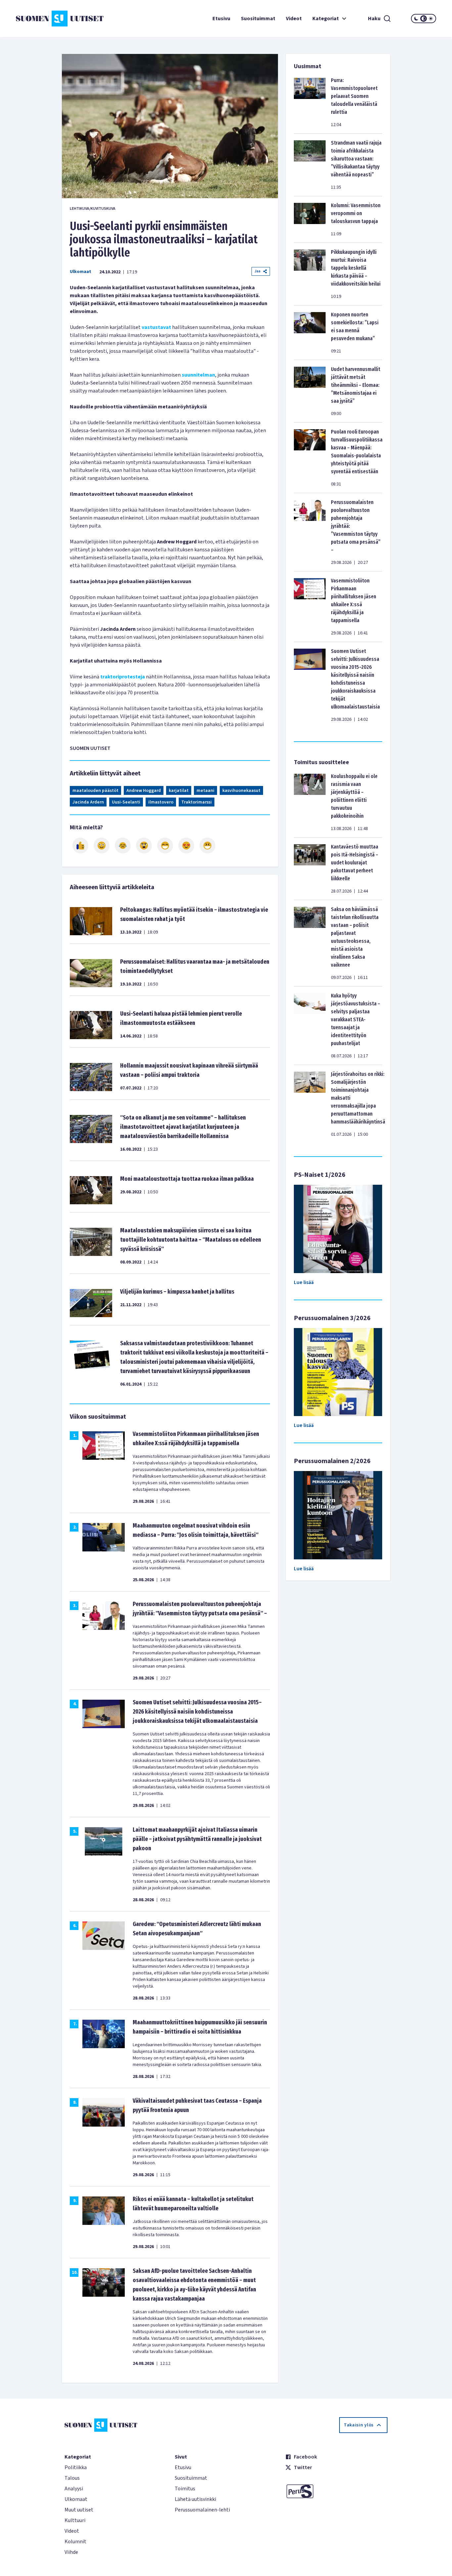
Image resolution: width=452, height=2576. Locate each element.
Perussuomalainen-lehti (202, 2510)
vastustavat (156, 327)
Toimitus (185, 2489)
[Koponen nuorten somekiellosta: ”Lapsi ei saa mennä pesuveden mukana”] (310, 333)
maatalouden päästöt (95, 791)
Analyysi (74, 2489)
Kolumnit (75, 2542)
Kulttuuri (75, 2520)
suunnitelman (198, 375)
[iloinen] (102, 846)
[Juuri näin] (80, 846)
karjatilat (179, 791)
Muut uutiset (79, 2510)
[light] (431, 19)
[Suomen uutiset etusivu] (51, 19)
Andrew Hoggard (144, 791)
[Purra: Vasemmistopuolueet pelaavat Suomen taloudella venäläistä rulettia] (310, 102)
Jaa (257, 271)
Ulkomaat (81, 272)
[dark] (416, 19)
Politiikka (76, 2467)
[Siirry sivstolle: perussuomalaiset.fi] (336, 2491)
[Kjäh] (207, 846)
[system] (424, 19)
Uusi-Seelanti (126, 802)
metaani (205, 791)
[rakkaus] (186, 846)
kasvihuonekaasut (241, 791)
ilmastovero (161, 802)
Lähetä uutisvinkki (195, 2499)
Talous (72, 2478)
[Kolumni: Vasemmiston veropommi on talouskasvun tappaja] (310, 219)
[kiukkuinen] (144, 846)
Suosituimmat (258, 19)
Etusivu (221, 19)
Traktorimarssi (197, 802)
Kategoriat (326, 19)
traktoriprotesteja (123, 677)
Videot (294, 19)
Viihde (71, 2552)
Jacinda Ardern (88, 802)
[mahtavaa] (165, 846)
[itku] (123, 846)
